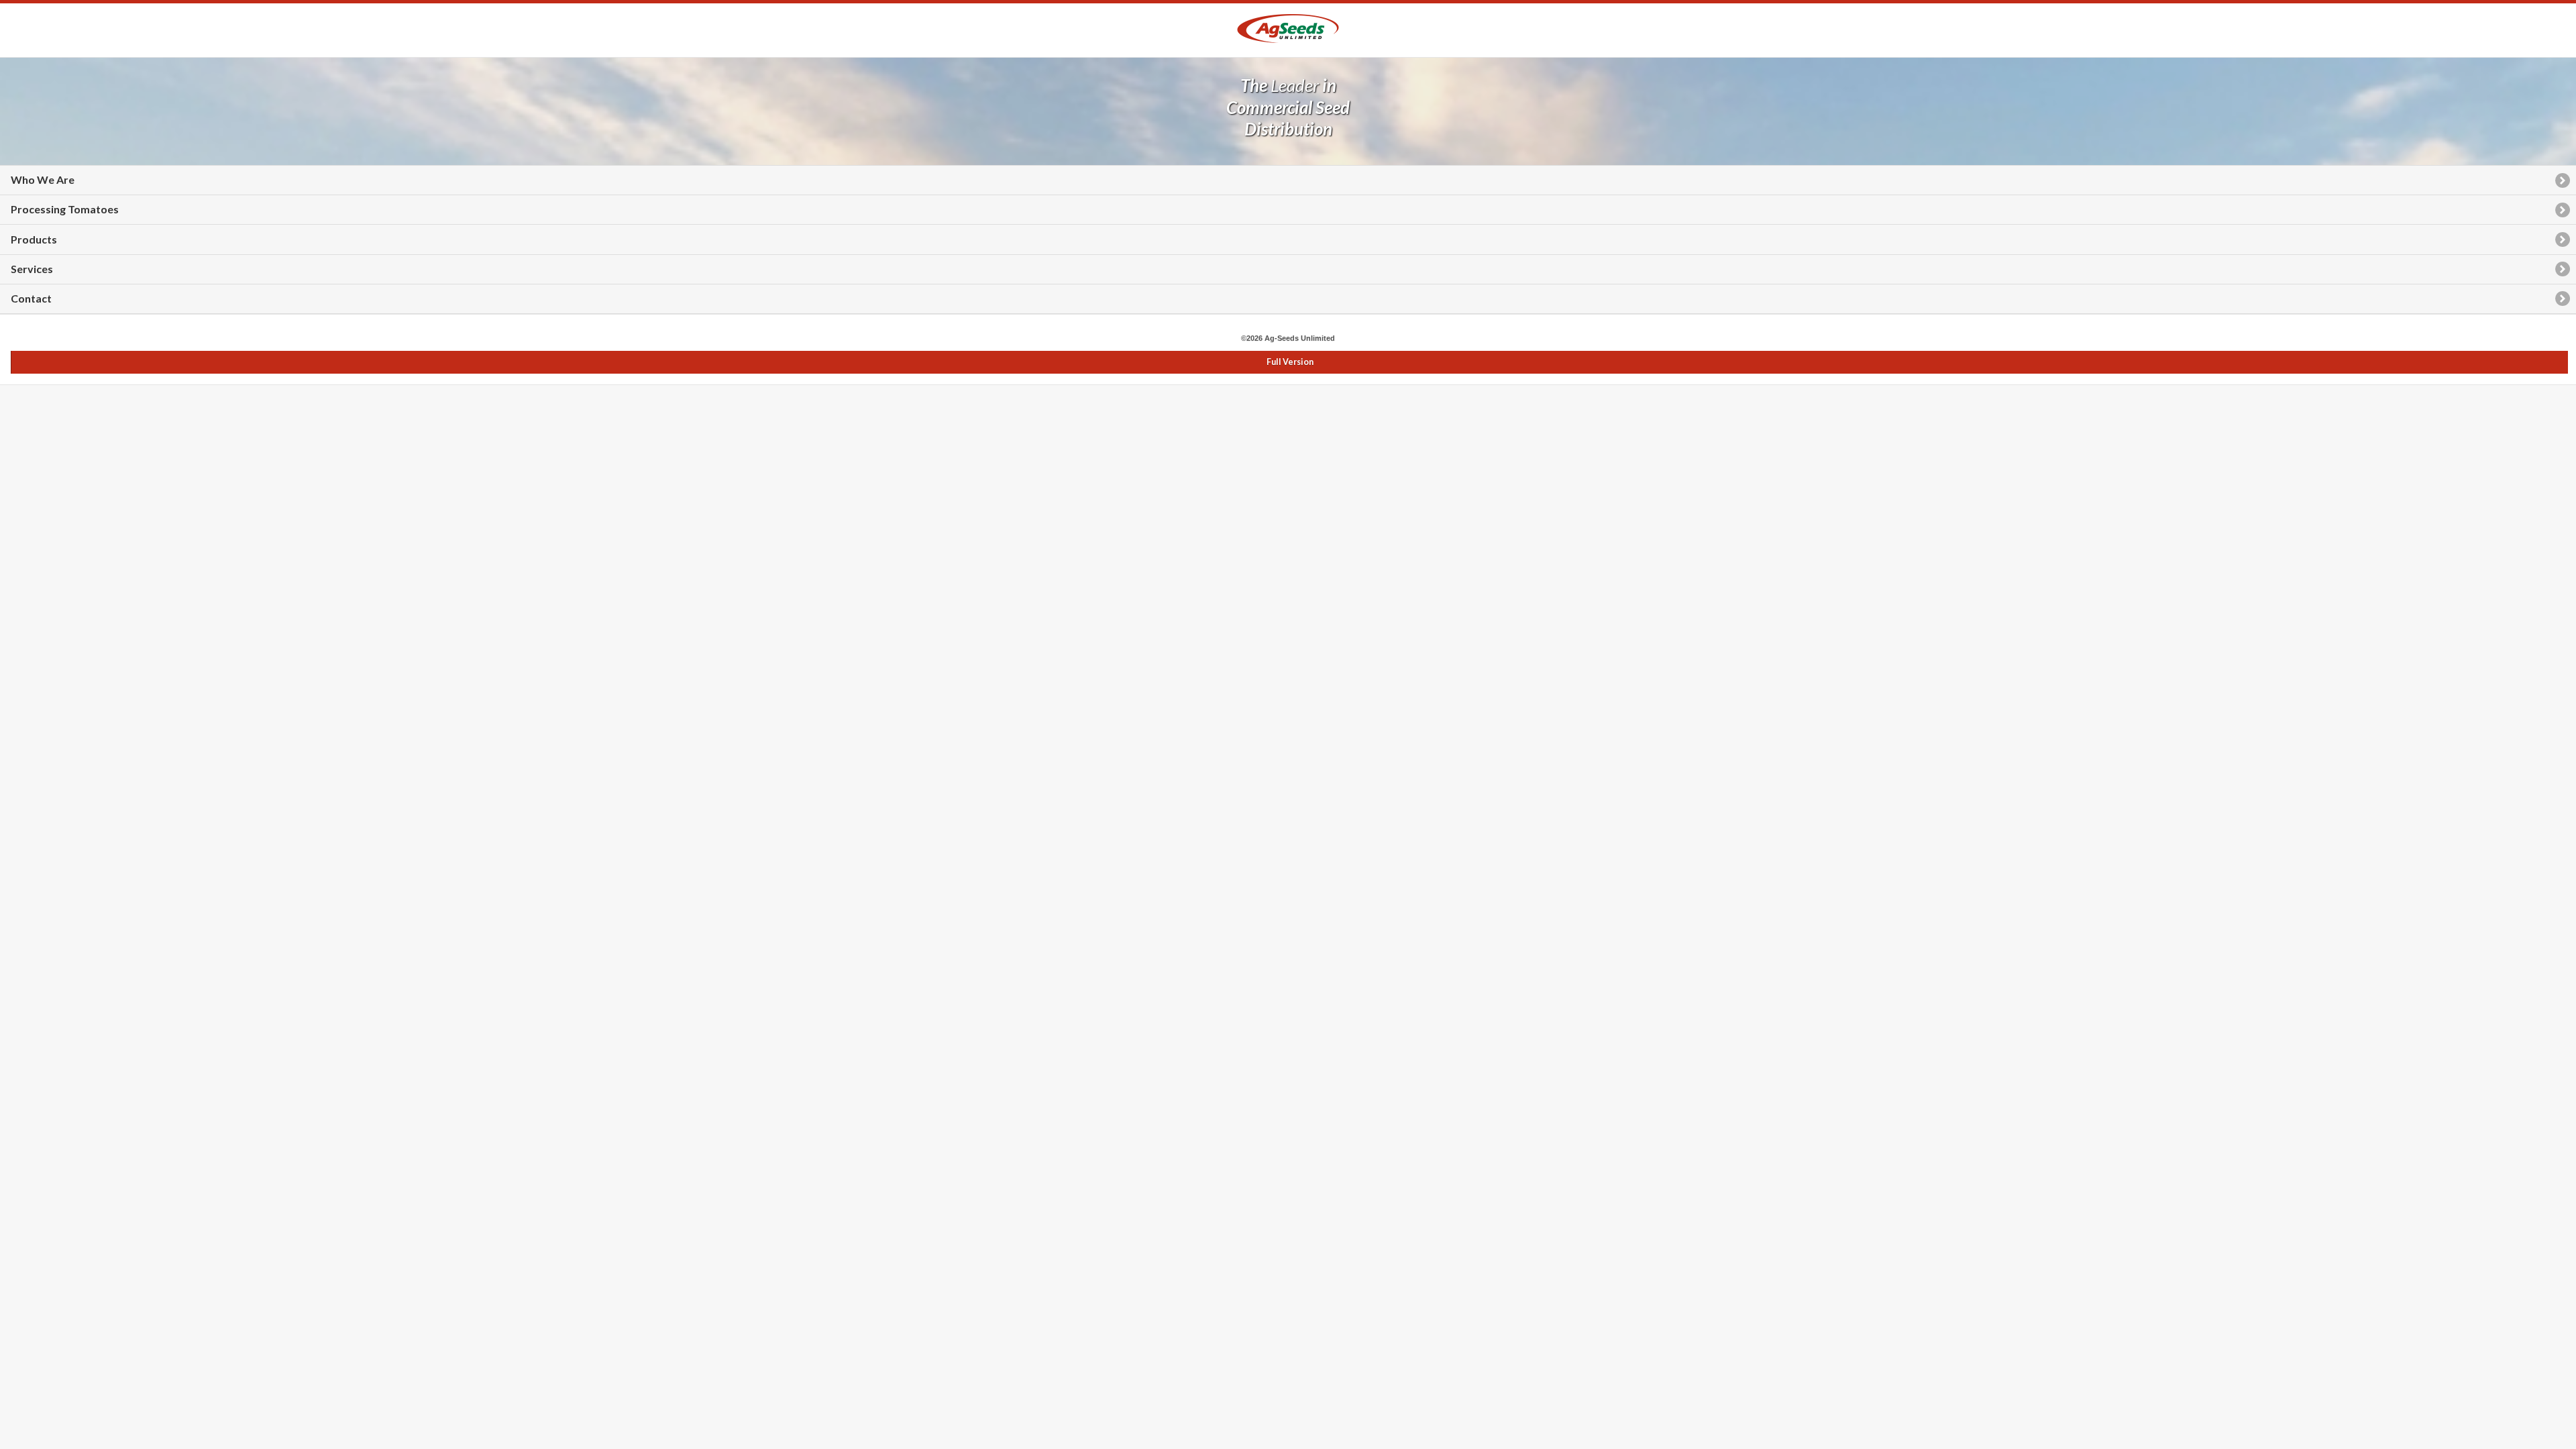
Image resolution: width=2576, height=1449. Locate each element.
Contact (31, 298)
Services (32, 269)
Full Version (1290, 362)
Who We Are (43, 179)
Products (34, 239)
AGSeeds (1288, 29)
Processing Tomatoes (65, 209)
